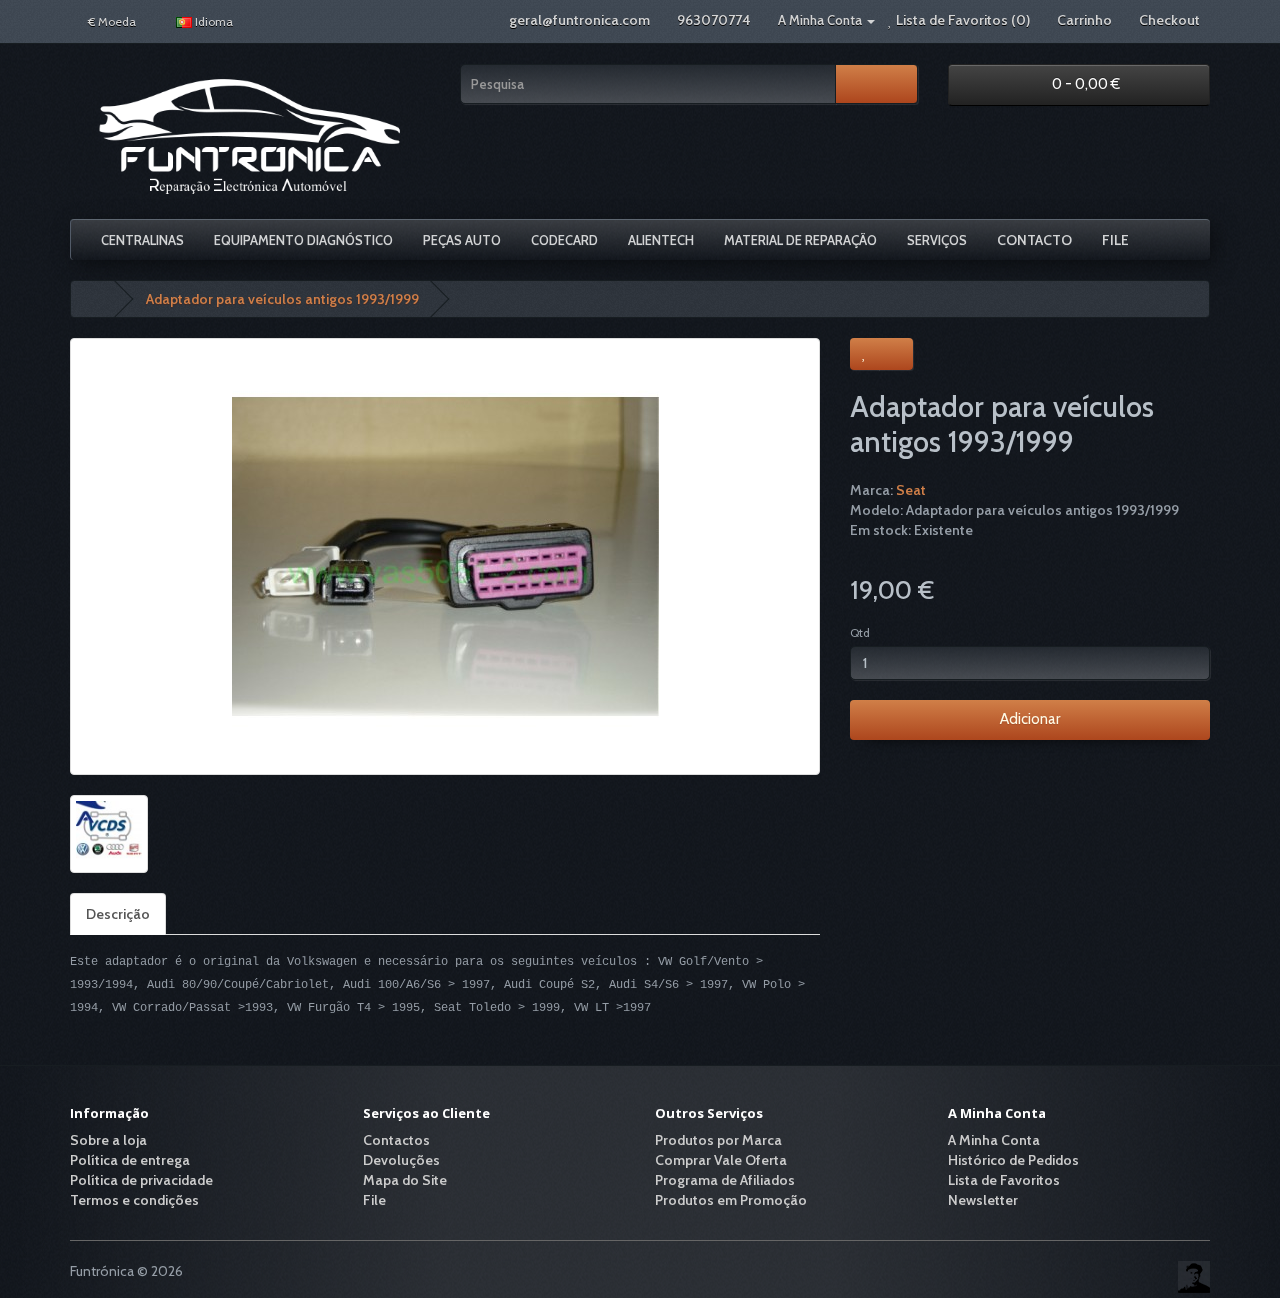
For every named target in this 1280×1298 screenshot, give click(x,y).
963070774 (714, 20)
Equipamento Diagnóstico (303, 240)
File (1115, 240)
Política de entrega (130, 1160)
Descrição (118, 914)
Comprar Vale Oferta (721, 1160)
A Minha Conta (994, 1140)
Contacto (1034, 240)
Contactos (396, 1140)
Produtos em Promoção (731, 1200)
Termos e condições (134, 1200)
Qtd (860, 632)
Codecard (564, 240)
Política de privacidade (141, 1180)
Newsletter (983, 1200)
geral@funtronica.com (579, 20)
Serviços (937, 240)
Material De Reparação (800, 240)
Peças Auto (462, 240)
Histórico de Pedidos (1013, 1160)
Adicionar (1030, 719)
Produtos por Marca (718, 1140)
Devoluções (401, 1160)
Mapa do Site (405, 1180)
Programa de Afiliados (725, 1180)
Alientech (661, 240)
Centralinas (142, 240)
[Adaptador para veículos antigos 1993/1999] (445, 556)
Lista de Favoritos (1004, 1180)
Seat (911, 490)
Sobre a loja (108, 1140)
